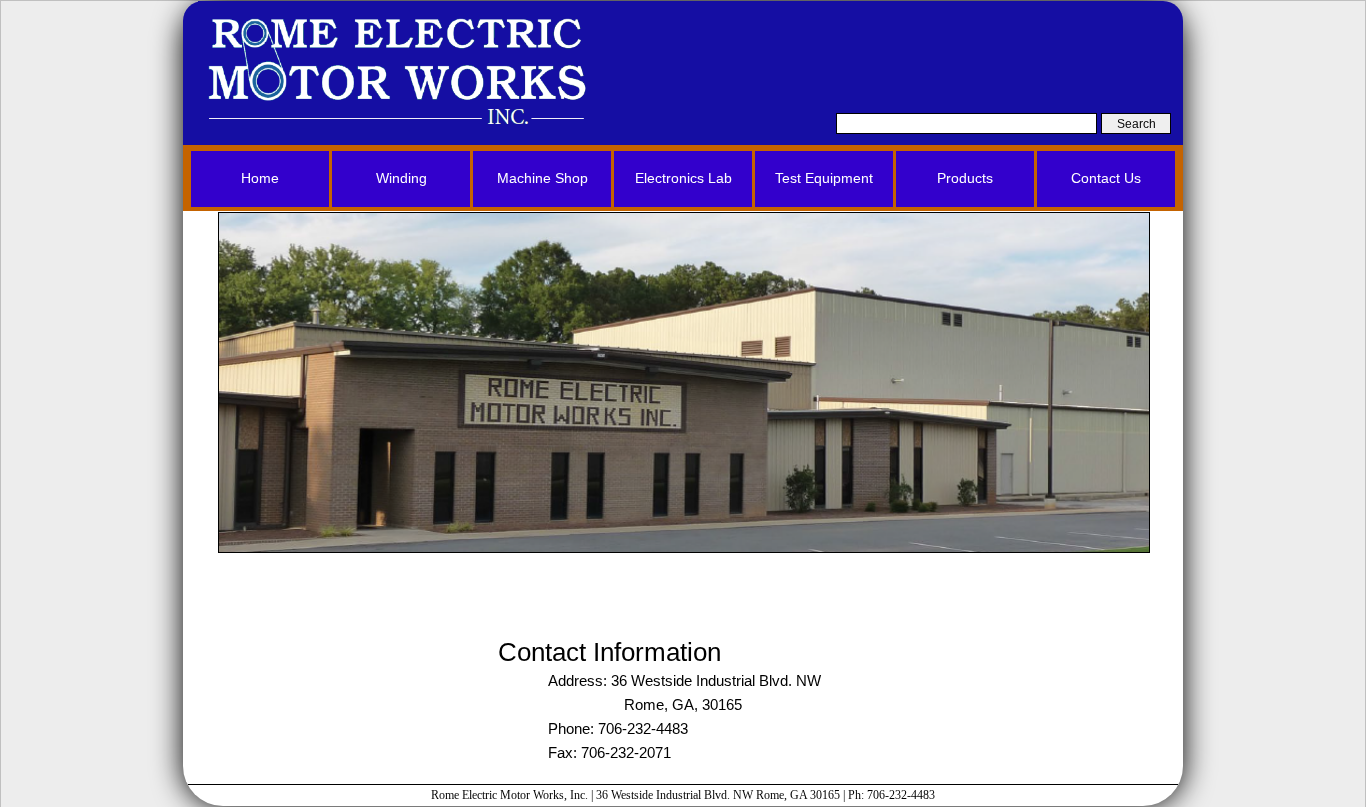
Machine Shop (542, 178)
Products (965, 178)
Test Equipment (824, 178)
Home (260, 178)
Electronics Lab (683, 178)
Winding (401, 178)
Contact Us (1106, 178)
